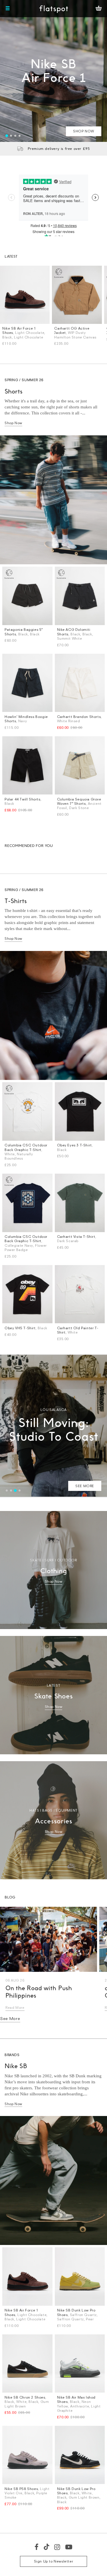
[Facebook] (37, 2547)
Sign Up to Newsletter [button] (54, 2561)
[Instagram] (57, 2547)
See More (10, 2018)
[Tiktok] (47, 2547)
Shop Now (13, 423)
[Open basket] (99, 9)
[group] (53, 71)
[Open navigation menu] (8, 9)
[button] (7, 136)
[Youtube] (69, 2547)
